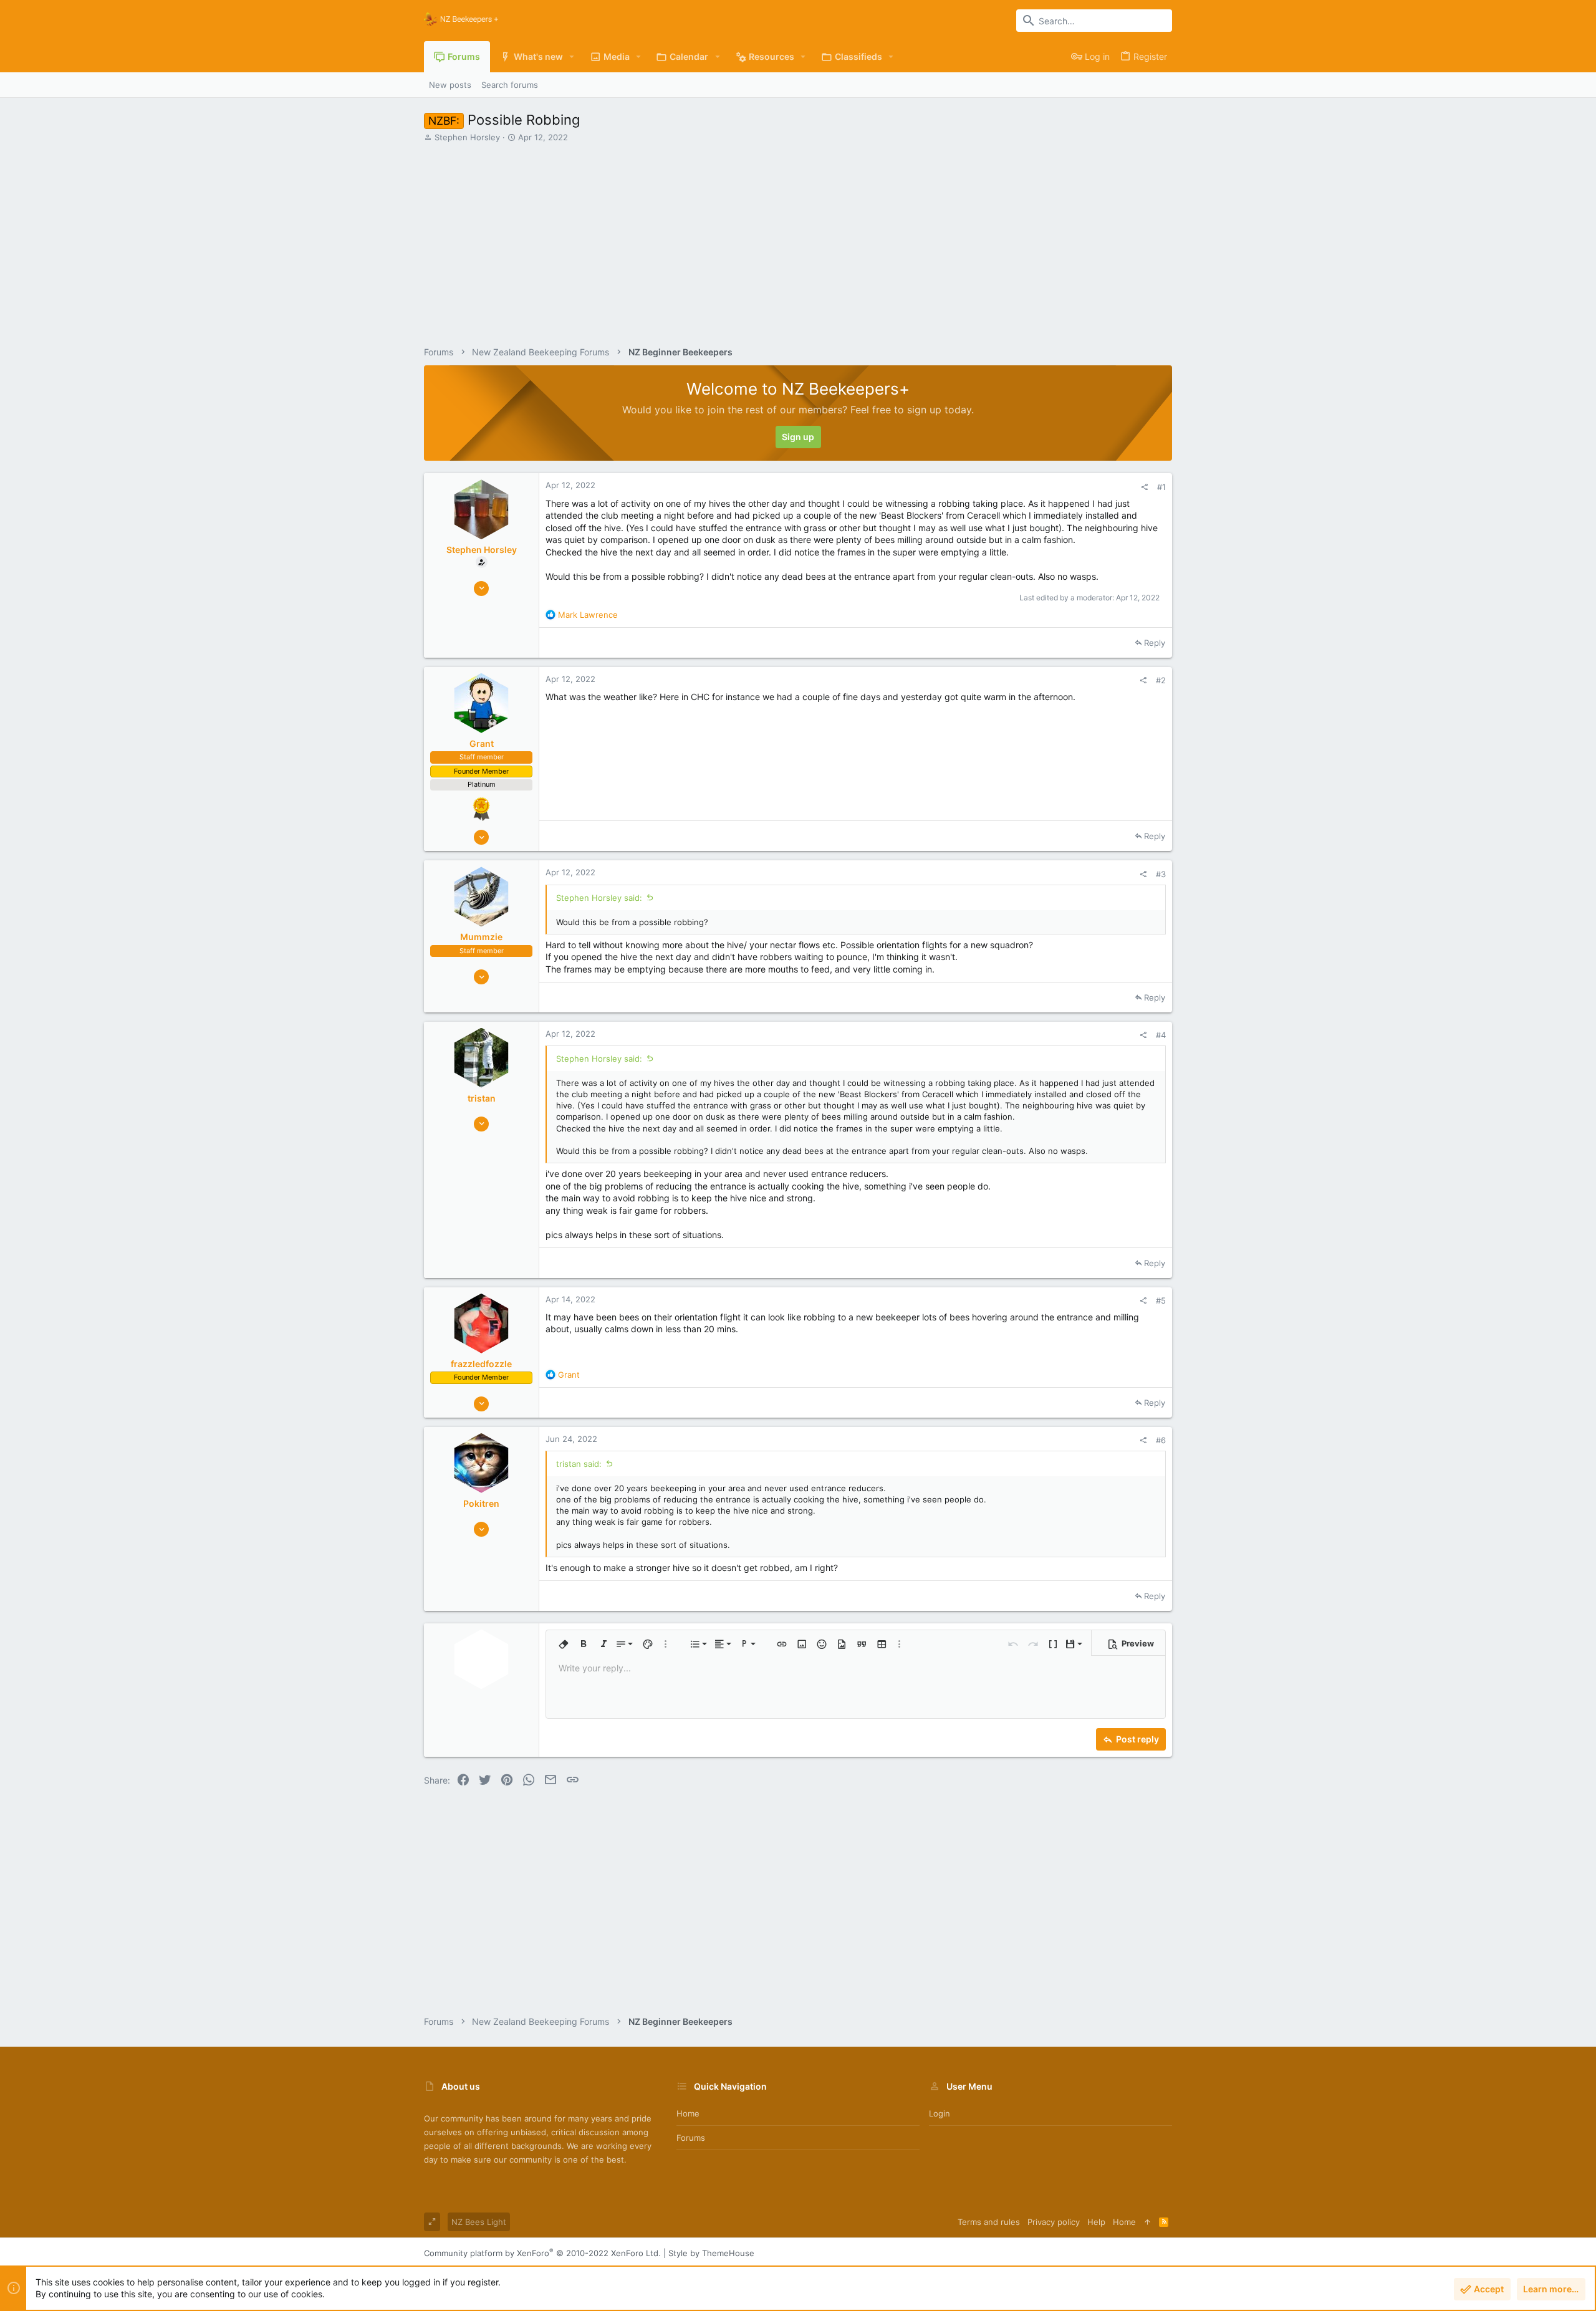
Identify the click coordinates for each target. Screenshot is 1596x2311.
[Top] (1147, 2222)
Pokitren (481, 1503)
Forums (691, 2138)
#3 (1161, 874)
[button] (572, 57)
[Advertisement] (798, 239)
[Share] (1144, 487)
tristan (482, 1098)
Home (688, 2113)
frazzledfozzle (481, 1364)
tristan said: (579, 1464)
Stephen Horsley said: (599, 898)
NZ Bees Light (479, 2222)
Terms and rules (989, 2222)
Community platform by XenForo (542, 2253)
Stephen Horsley (467, 137)
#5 (1161, 1300)
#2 (1161, 680)
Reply (1155, 643)
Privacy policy (1054, 2222)
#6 (1161, 1440)
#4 (1161, 1035)
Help (1096, 2222)
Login (940, 2113)
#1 (1161, 487)
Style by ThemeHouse (711, 2253)
